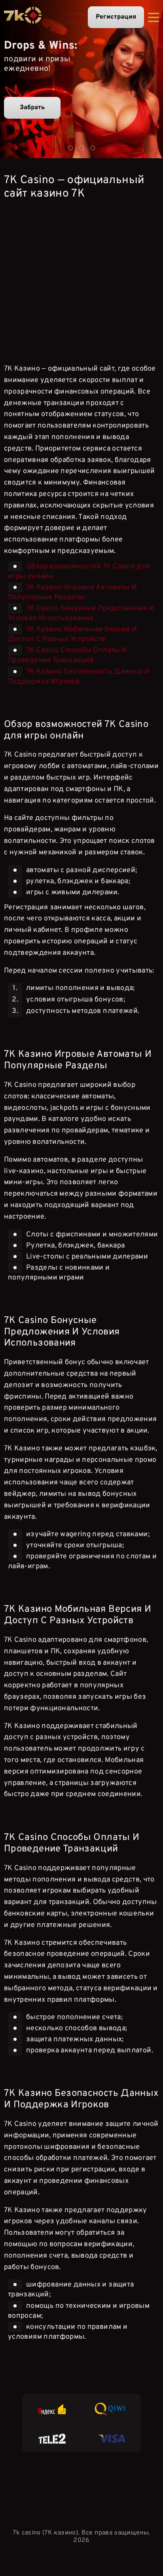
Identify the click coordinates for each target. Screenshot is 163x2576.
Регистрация (116, 17)
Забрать (32, 108)
